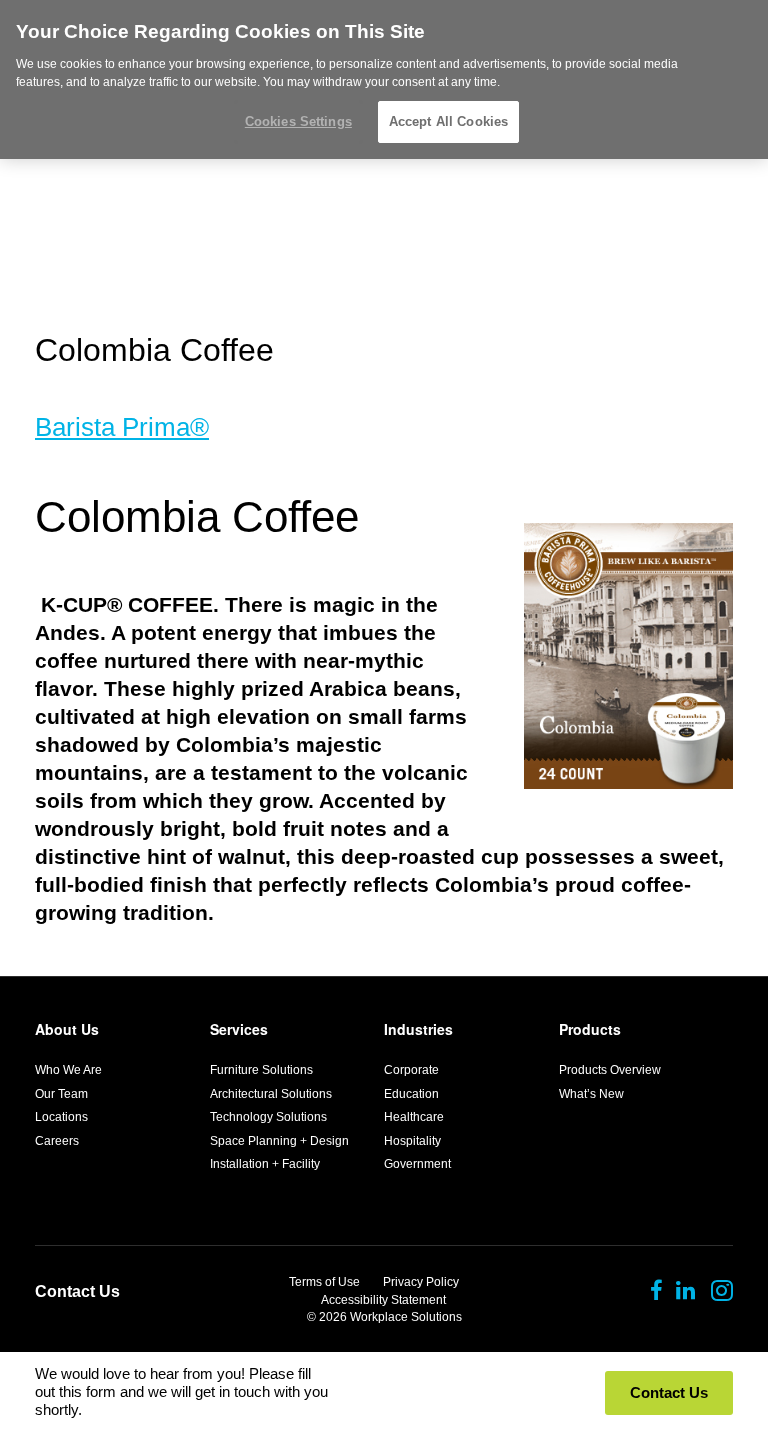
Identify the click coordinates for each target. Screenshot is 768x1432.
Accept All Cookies (448, 121)
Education (411, 1094)
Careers (57, 1141)
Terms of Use (324, 1282)
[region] (384, 79)
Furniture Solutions (261, 1070)
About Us (67, 1029)
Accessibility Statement (383, 1300)
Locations (61, 1117)
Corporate (411, 1070)
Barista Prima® (122, 427)
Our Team (61, 1094)
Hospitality (412, 1141)
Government (417, 1164)
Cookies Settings (298, 121)
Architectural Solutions (271, 1094)
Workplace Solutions (406, 1317)
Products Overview (610, 1070)
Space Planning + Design (279, 1141)
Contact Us (77, 1291)
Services (239, 1029)
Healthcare (414, 1117)
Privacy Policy (421, 1282)
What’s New (591, 1094)
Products (590, 1029)
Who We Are (68, 1070)
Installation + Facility (265, 1164)
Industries (418, 1029)
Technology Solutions (268, 1117)
